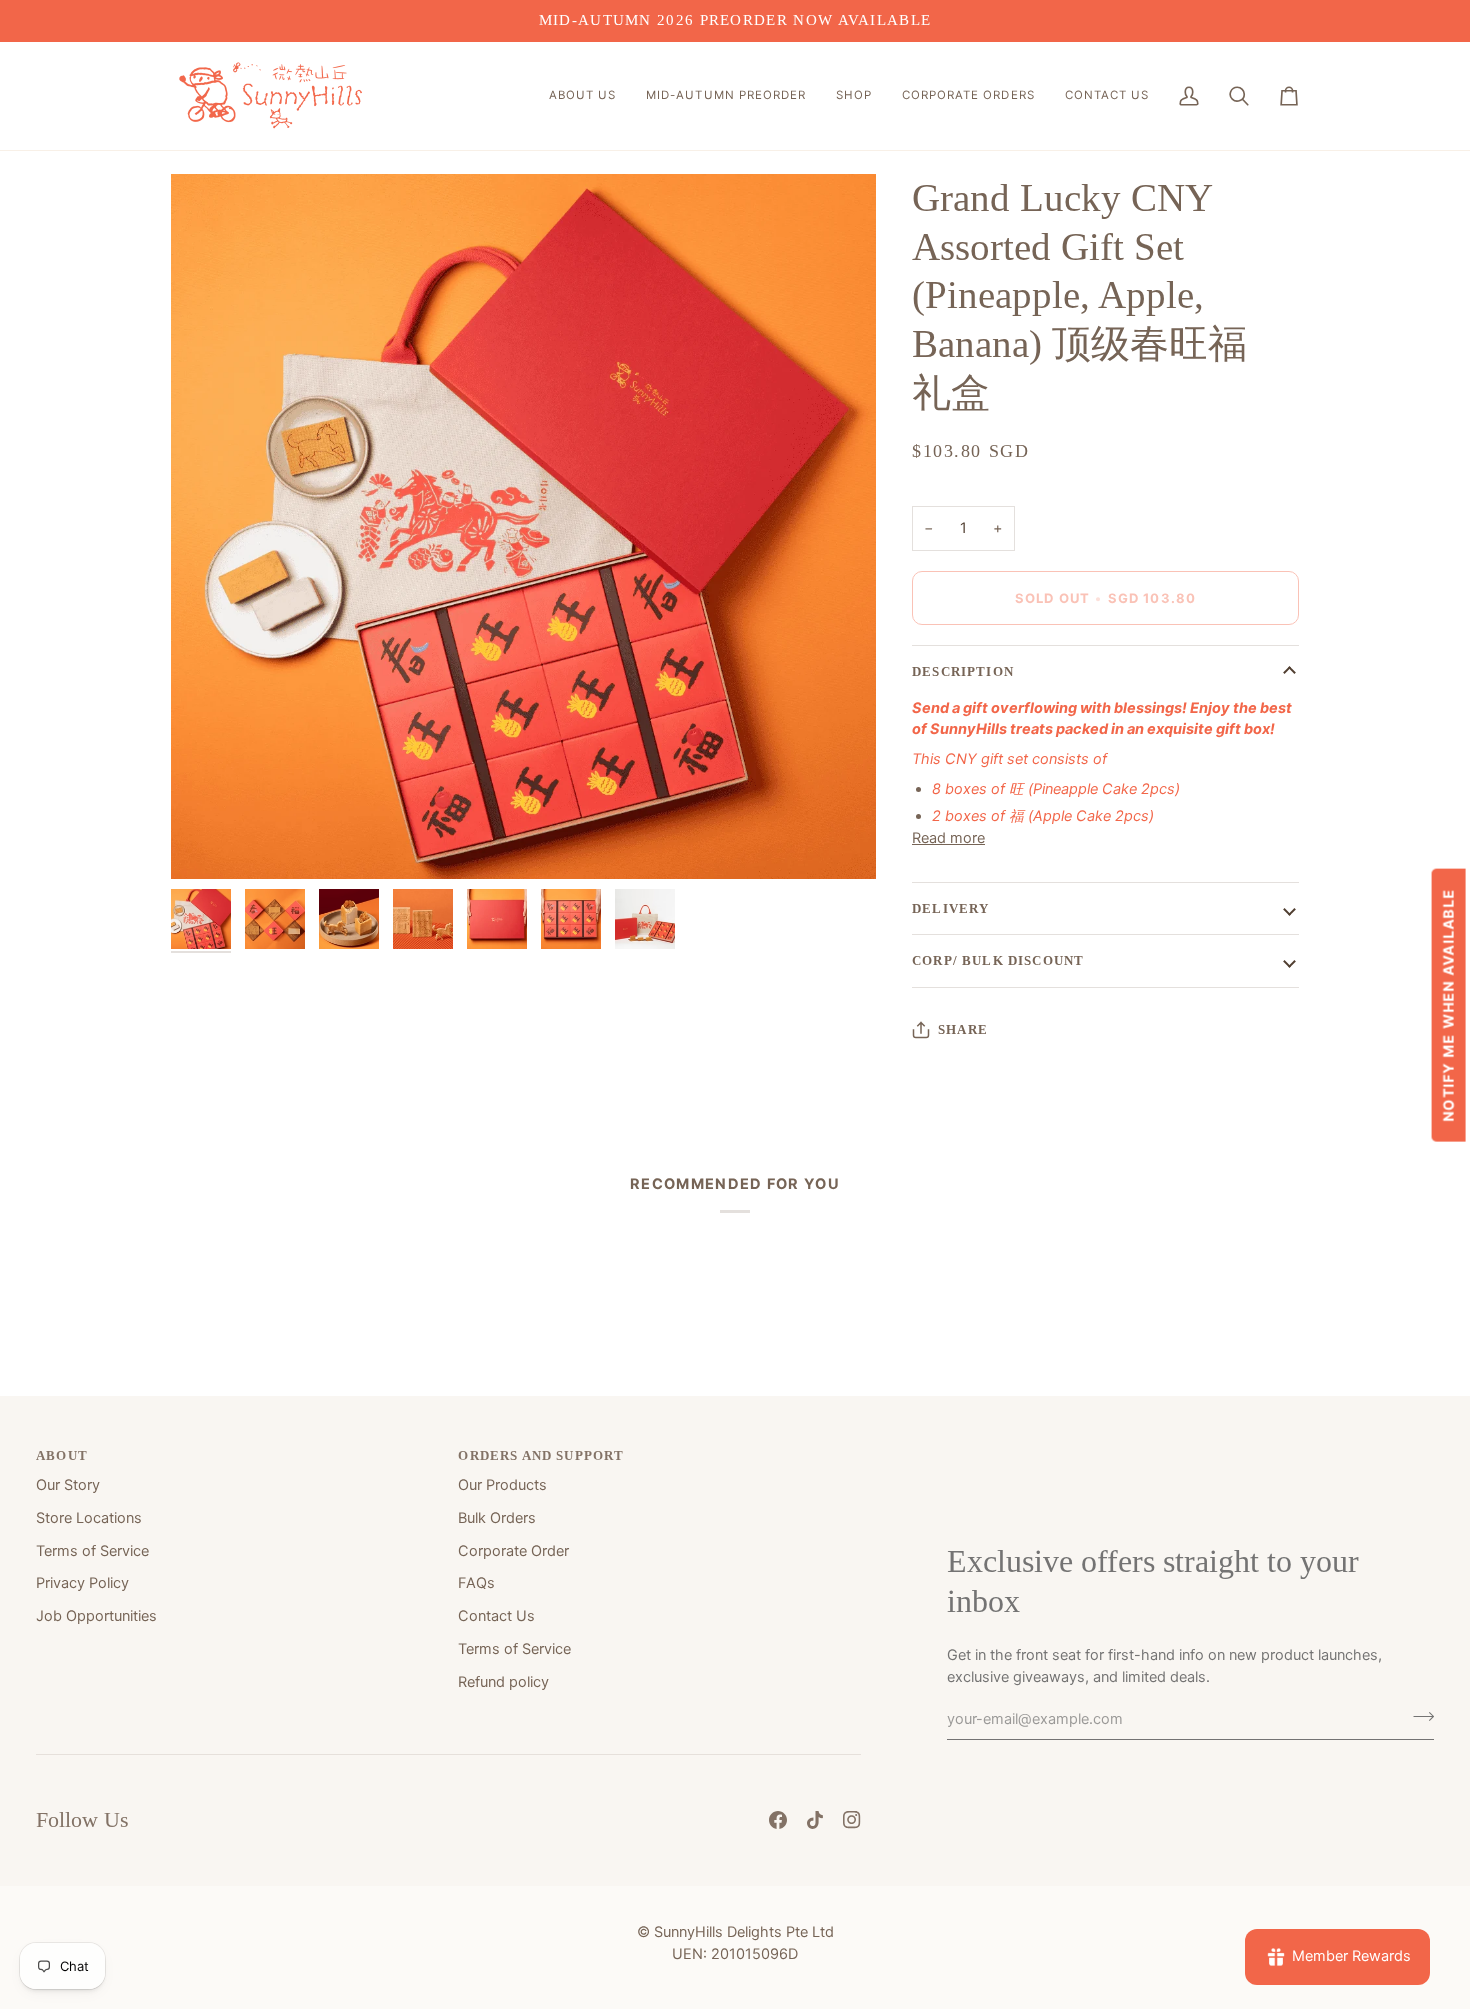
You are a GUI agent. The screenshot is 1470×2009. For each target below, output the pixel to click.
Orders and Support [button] (541, 1455)
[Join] (1417, 1716)
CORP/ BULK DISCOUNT (998, 960)
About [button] (62, 1455)
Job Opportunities (96, 1616)
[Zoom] (523, 526)
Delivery (950, 908)
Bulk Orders (497, 1518)
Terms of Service (92, 1551)
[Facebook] (778, 1820)
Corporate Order (513, 1551)
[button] (582, 96)
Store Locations (89, 1518)
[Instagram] (852, 1820)
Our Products (502, 1485)
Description (963, 671)
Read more (948, 838)
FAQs (476, 1583)
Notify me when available (1447, 1004)
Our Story (68, 1485)
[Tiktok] (815, 1820)
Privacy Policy (82, 1583)
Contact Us (496, 1616)
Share (963, 1029)
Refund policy (503, 1682)
